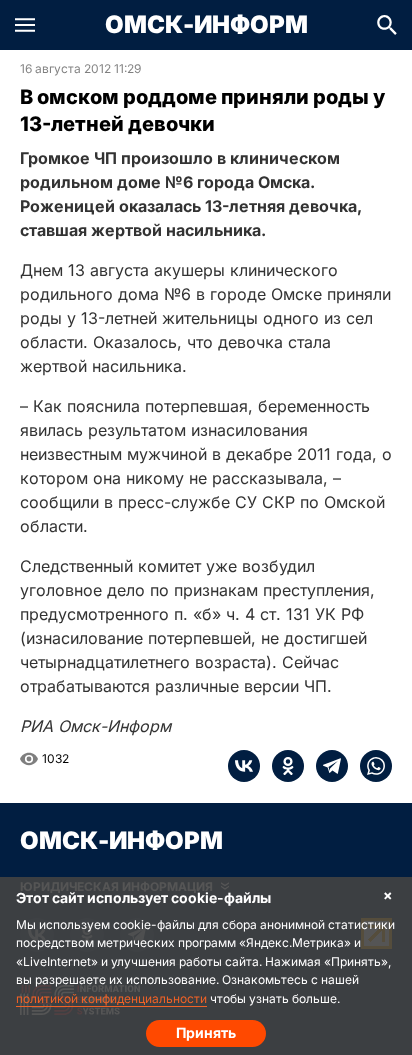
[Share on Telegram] (326, 766)
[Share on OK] (282, 766)
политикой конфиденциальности (111, 998)
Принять (206, 1032)
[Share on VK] (244, 766)
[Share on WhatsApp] (370, 766)
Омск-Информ (206, 25)
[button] (25, 25)
